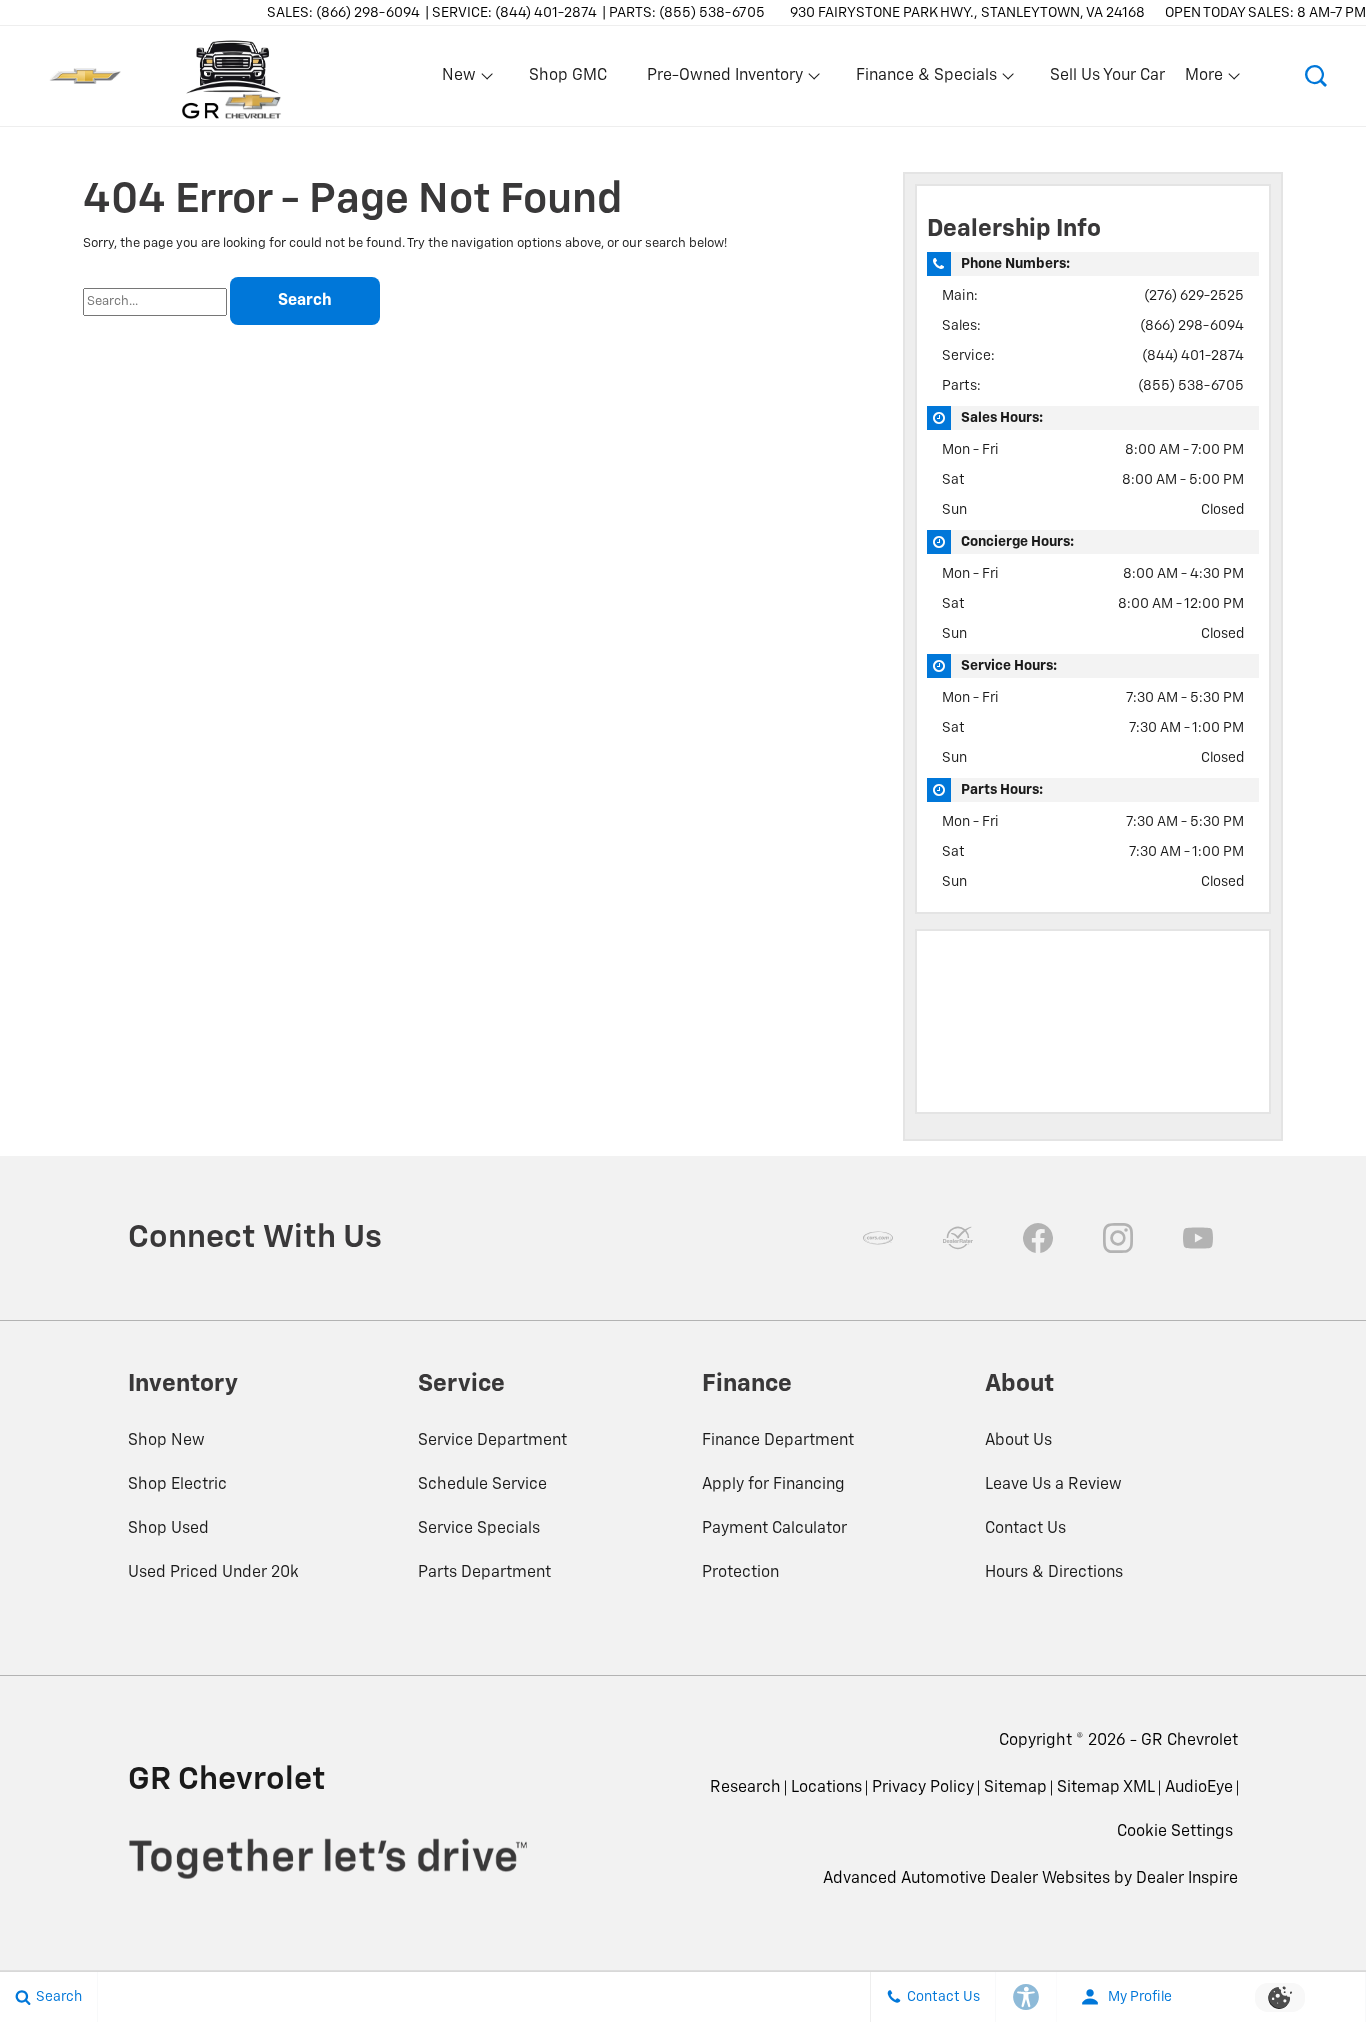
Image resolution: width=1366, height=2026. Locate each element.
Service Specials (479, 1529)
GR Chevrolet (1189, 1741)
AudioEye (1199, 1788)
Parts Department (484, 1573)
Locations (826, 1788)
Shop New (166, 1441)
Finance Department (778, 1441)
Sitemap (1015, 1788)
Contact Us (1025, 1529)
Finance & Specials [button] (926, 80)
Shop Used (168, 1529)
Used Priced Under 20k (213, 1573)
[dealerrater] (958, 1238)
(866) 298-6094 (1192, 326)
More (1205, 80)
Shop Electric (177, 1485)
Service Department (492, 1441)
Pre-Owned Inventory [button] (724, 80)
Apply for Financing (773, 1485)
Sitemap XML (1106, 1788)
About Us (1018, 1441)
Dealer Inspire (1187, 1879)
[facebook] (1038, 1238)
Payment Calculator (774, 1529)
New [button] (462, 80)
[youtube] (1198, 1238)
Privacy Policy (923, 1788)
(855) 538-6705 (1191, 386)
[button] (1316, 76)
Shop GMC (568, 76)
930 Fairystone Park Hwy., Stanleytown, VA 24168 (967, 13)
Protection (740, 1573)
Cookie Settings (1175, 1832)
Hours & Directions (1054, 1573)
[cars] (878, 1238)
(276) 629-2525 (1194, 296)
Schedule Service (482, 1485)
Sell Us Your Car (1107, 76)
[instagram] (1118, 1238)
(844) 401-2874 (1193, 356)
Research (745, 1788)
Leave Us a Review (1053, 1485)
